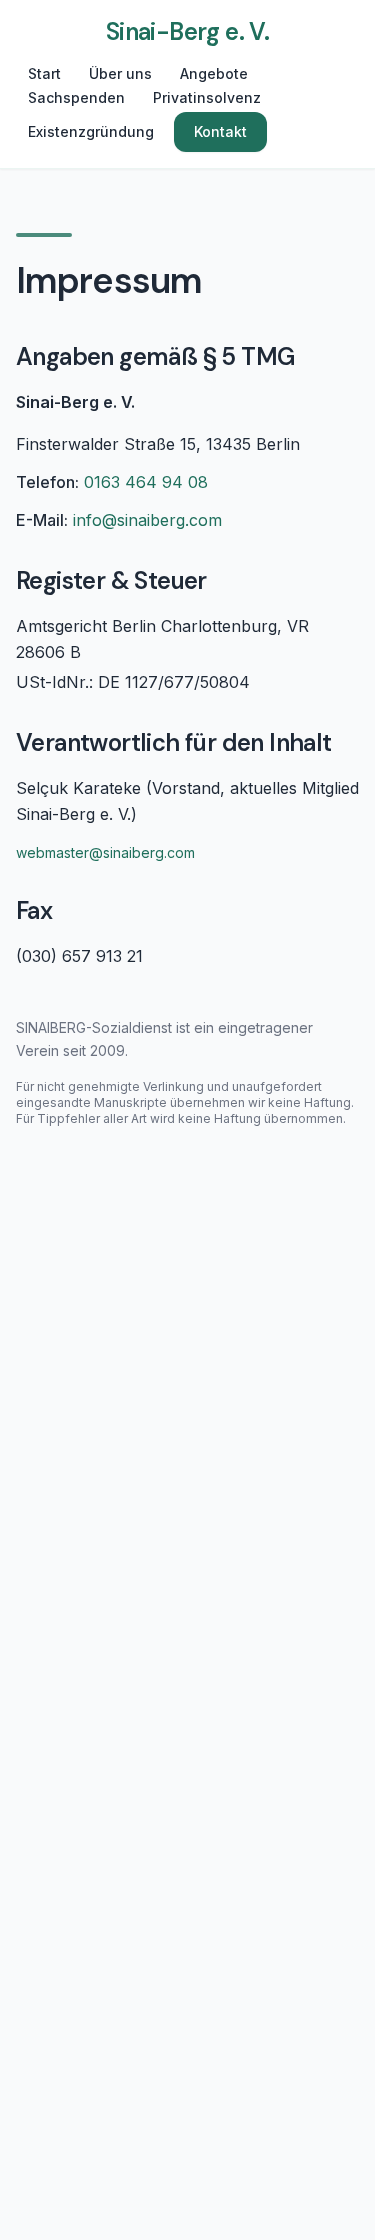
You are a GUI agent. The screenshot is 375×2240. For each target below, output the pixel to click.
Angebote (214, 73)
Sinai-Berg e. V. (187, 31)
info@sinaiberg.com (147, 520)
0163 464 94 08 (146, 482)
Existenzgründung (91, 131)
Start (44, 73)
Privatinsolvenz (207, 97)
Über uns (120, 73)
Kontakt (220, 131)
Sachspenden (76, 97)
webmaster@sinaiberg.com (105, 852)
